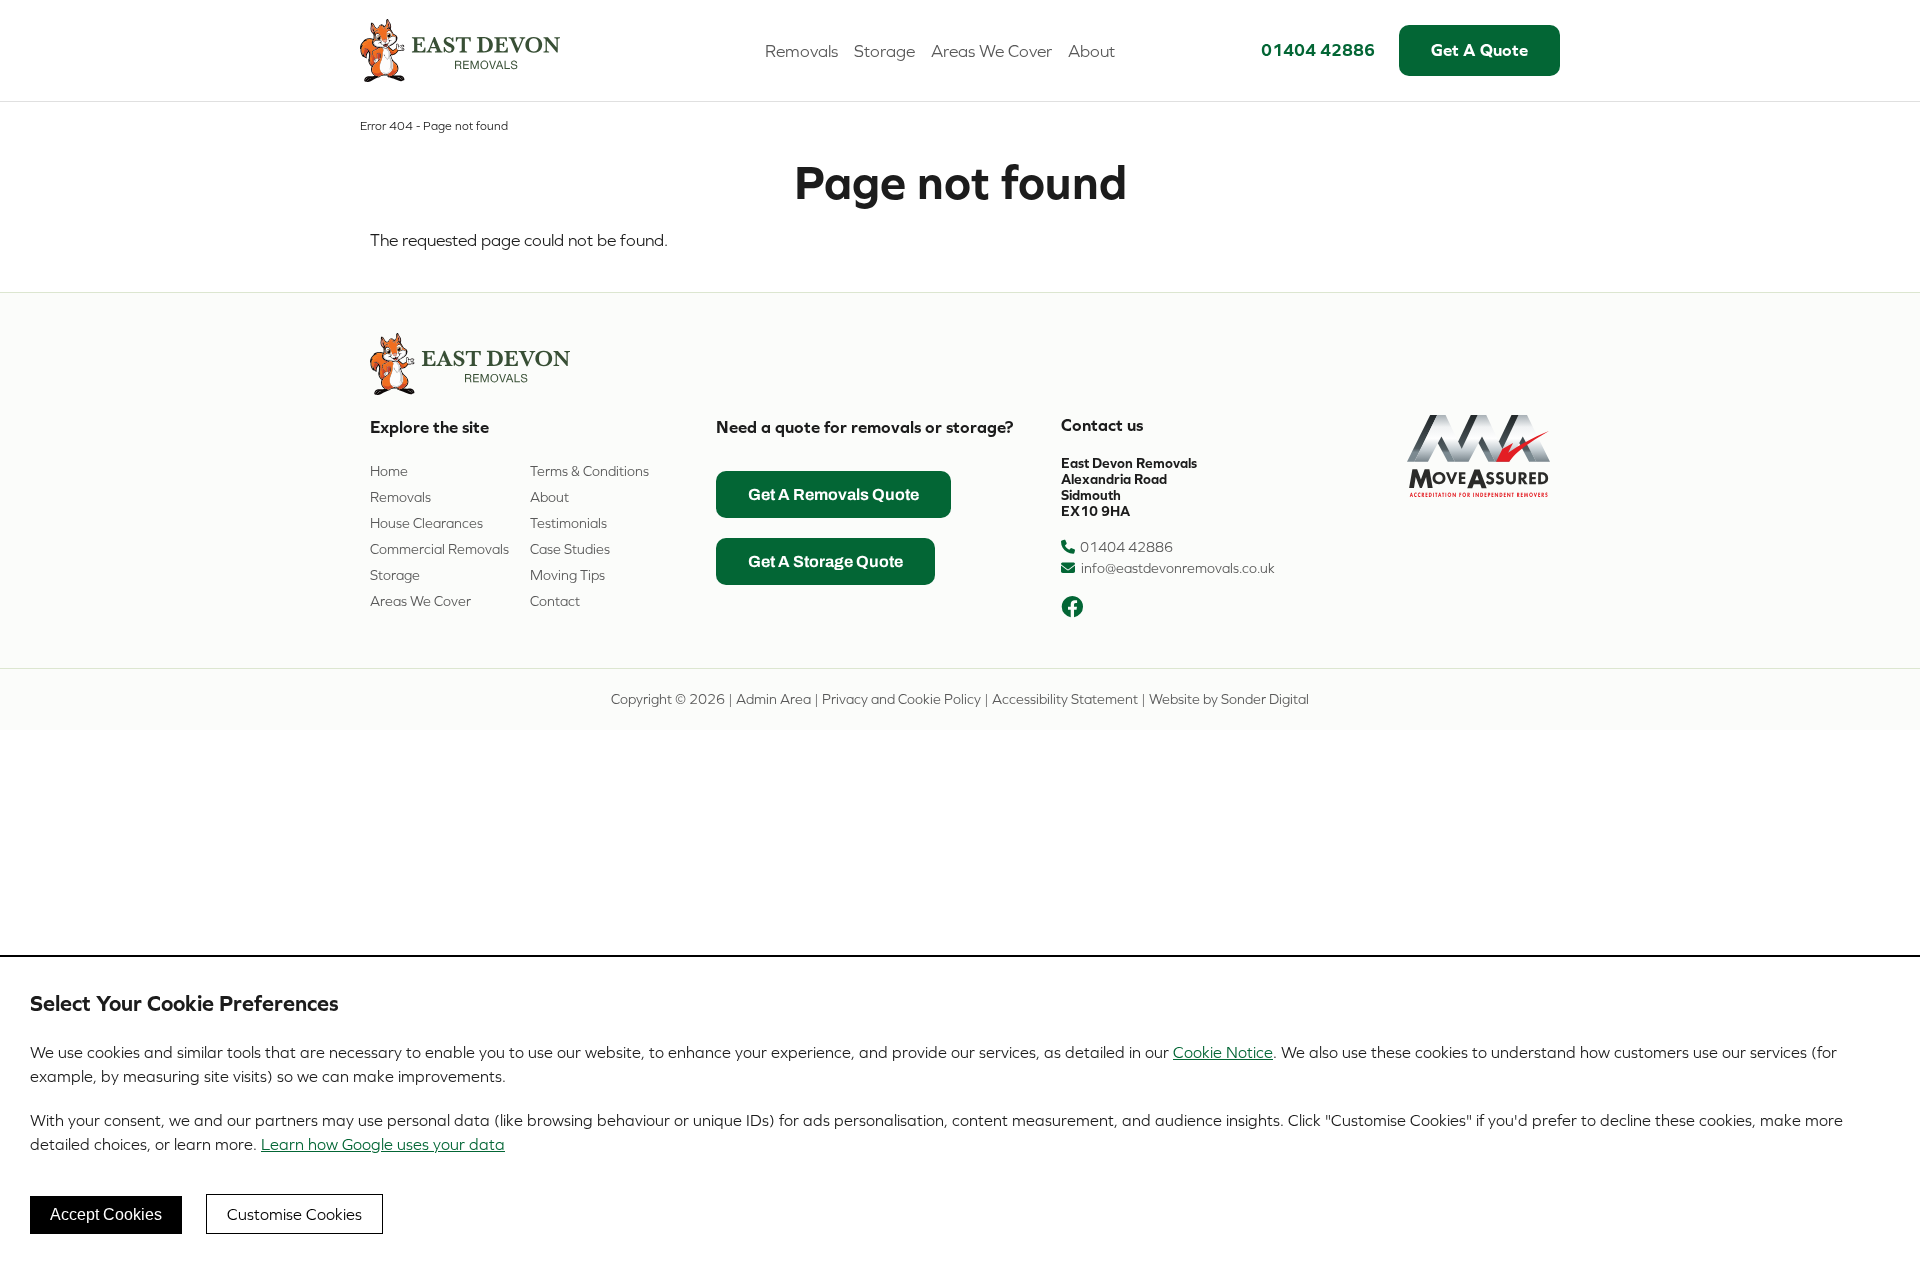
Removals (801, 51)
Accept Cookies (106, 1214)
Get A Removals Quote (833, 496)
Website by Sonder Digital (1229, 699)
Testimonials (568, 523)
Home (389, 471)
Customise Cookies (294, 1214)
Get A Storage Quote (825, 563)
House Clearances (426, 523)
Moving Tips (567, 575)
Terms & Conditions (589, 471)
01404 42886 (1318, 50)
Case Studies (570, 549)
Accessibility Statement (1065, 699)
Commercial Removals (439, 549)
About (1091, 51)
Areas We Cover (991, 51)
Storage (884, 51)
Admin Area (773, 699)
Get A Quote (1479, 50)
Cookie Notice (1223, 1052)
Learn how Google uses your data (383, 1144)
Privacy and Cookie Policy (901, 699)
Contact (555, 601)
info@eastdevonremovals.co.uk (1178, 568)
